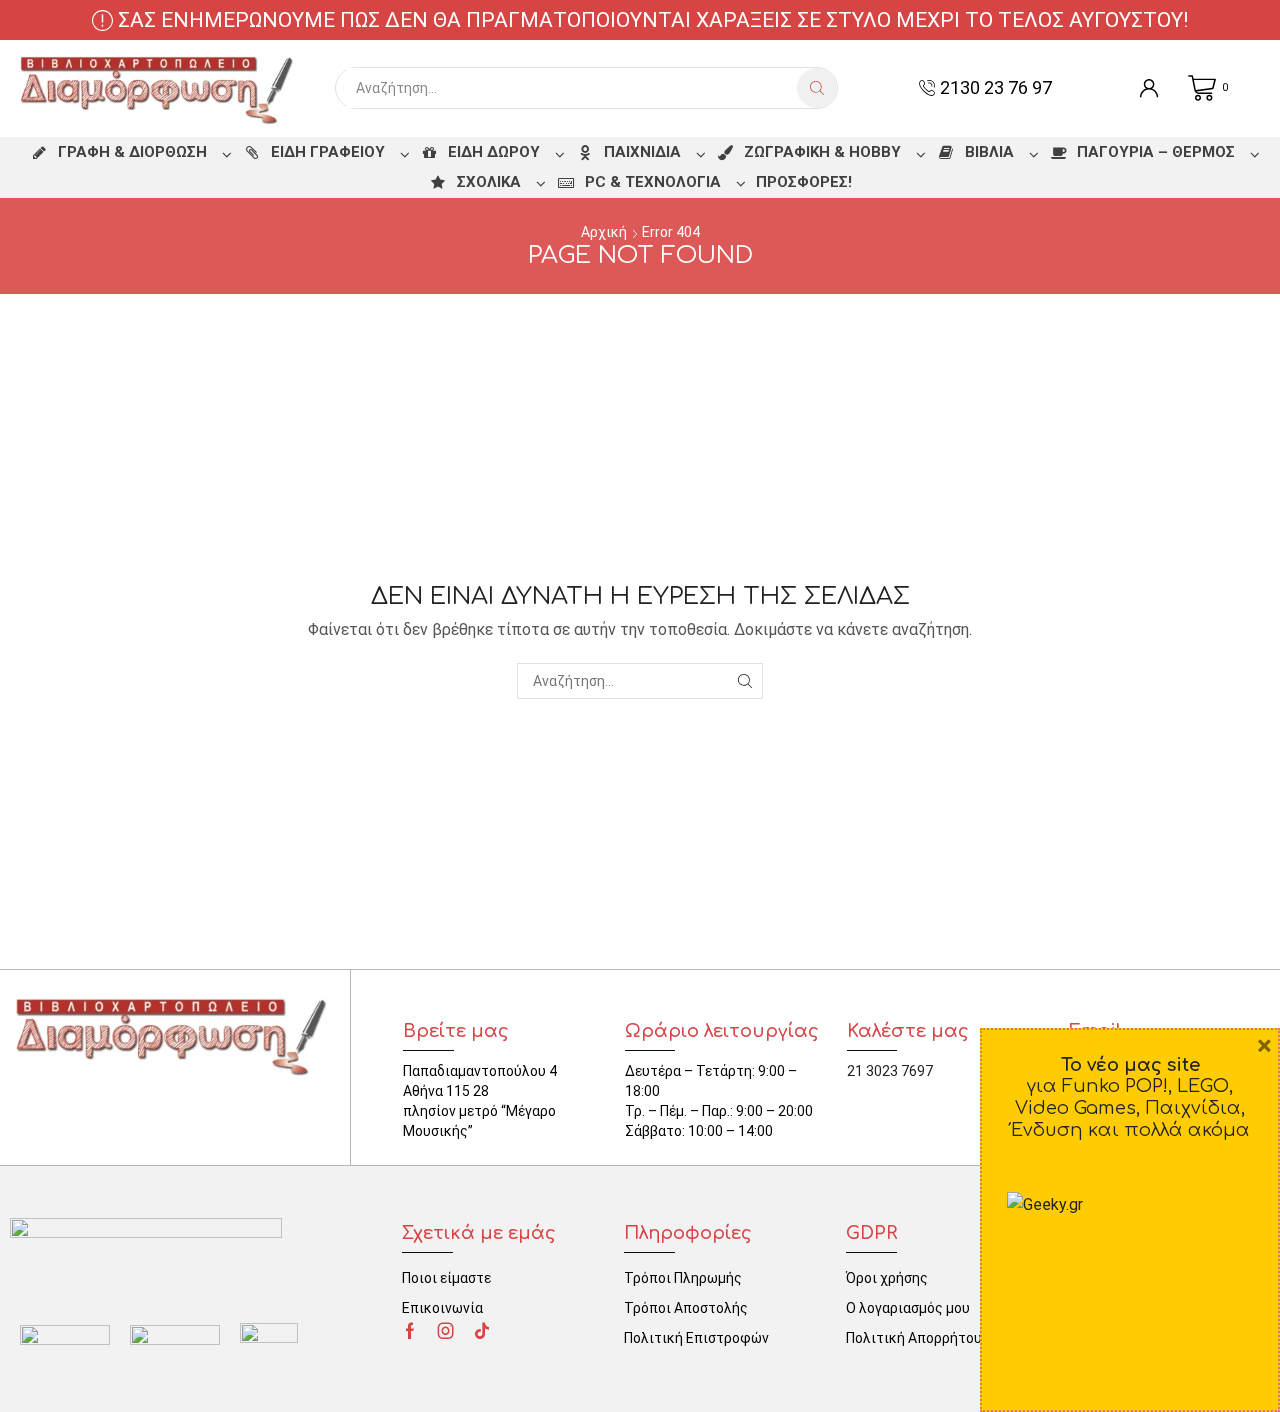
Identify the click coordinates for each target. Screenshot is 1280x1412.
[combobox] (571, 88)
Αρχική (604, 232)
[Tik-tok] (482, 1331)
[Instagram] (446, 1331)
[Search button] (817, 88)
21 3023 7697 (890, 1071)
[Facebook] (410, 1331)
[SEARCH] (744, 681)
